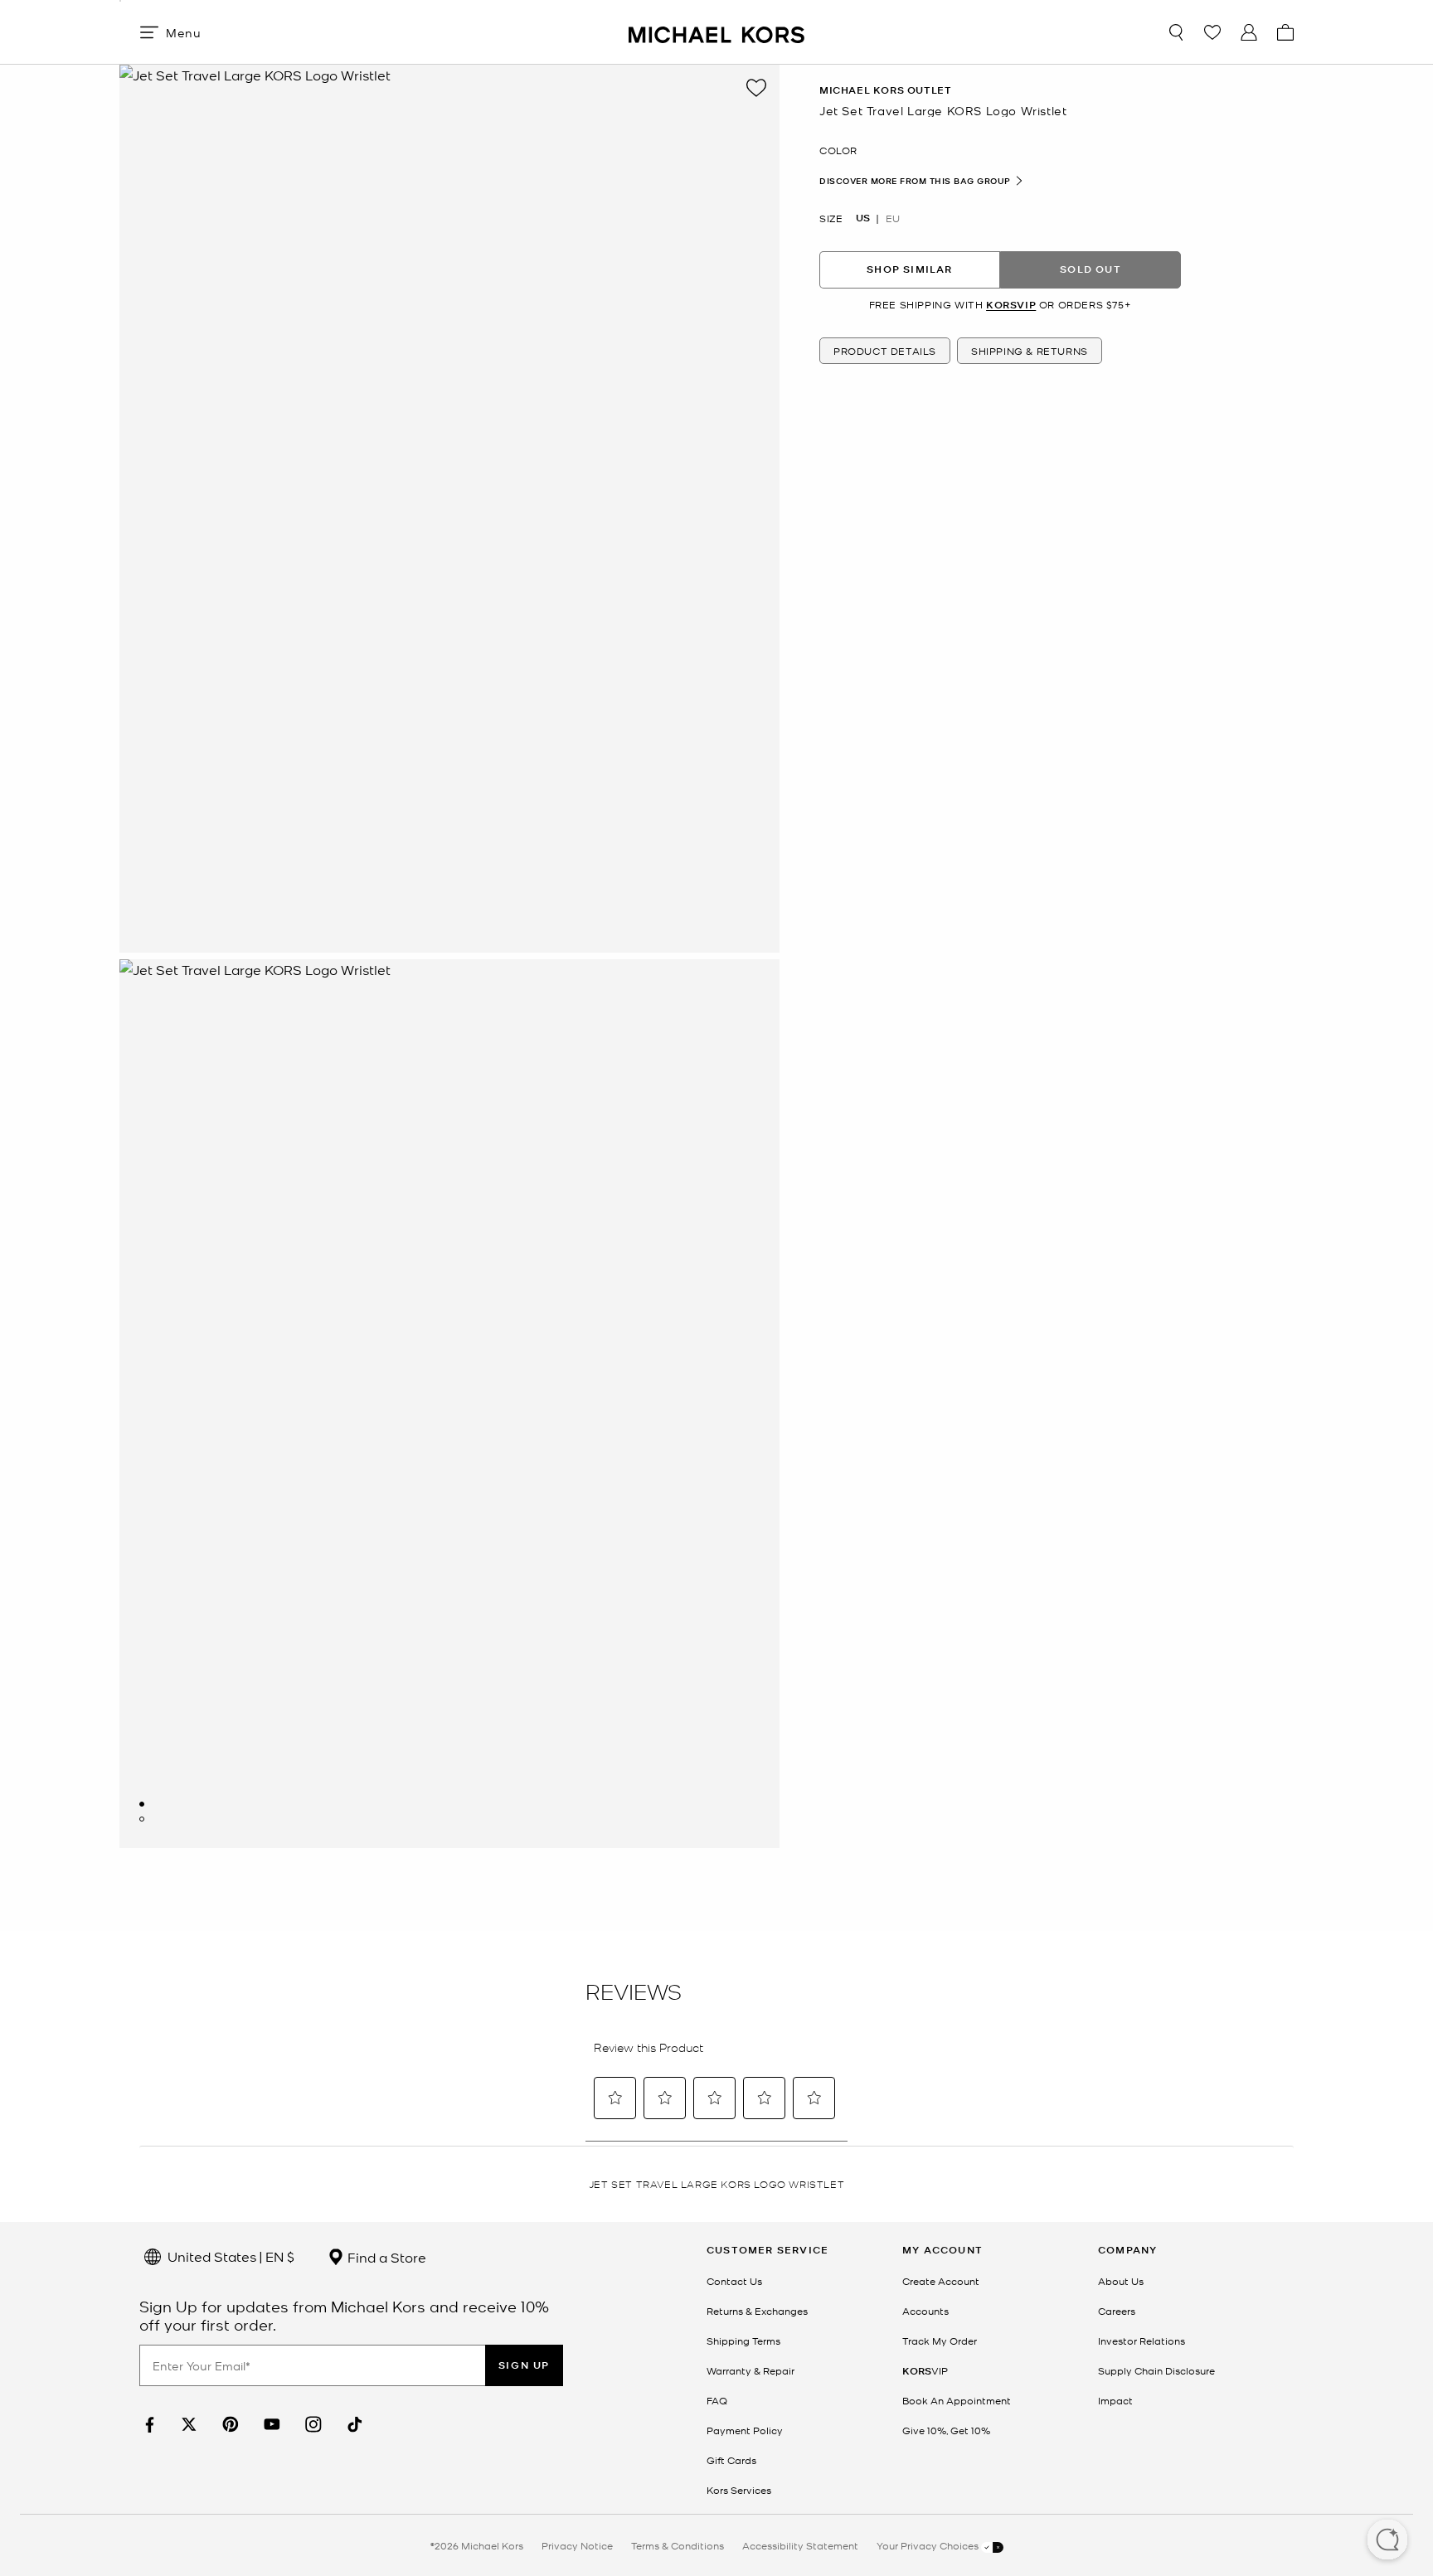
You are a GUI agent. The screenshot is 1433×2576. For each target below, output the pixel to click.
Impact (1115, 2400)
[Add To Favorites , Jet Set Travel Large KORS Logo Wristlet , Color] (756, 88)
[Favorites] (1212, 32)
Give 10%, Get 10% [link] (946, 2430)
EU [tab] (893, 217)
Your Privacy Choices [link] (929, 2545)
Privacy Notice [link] (577, 2545)
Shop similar (909, 269)
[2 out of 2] (142, 1819)
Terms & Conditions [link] (678, 2545)
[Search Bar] (1176, 32)
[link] (148, 2425)
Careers (1117, 2311)
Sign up (524, 2365)
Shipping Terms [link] (743, 2341)
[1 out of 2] (142, 1804)
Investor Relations (1142, 2341)
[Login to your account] (1249, 32)
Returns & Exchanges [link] (757, 2311)
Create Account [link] (941, 2281)
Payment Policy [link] (745, 2430)
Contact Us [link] (734, 2281)
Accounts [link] (925, 2311)
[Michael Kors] (716, 32)
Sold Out (1091, 269)
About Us (1121, 2281)
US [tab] (863, 217)
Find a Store (385, 2257)
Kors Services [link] (739, 2490)
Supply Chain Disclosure (1156, 2370)
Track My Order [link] (940, 2341)
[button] (1387, 2541)
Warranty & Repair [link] (751, 2370)
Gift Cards (731, 2460)
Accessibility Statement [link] (800, 2545)
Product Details (885, 351)
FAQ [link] (717, 2400)
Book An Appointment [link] (957, 2400)
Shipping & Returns (1030, 351)
